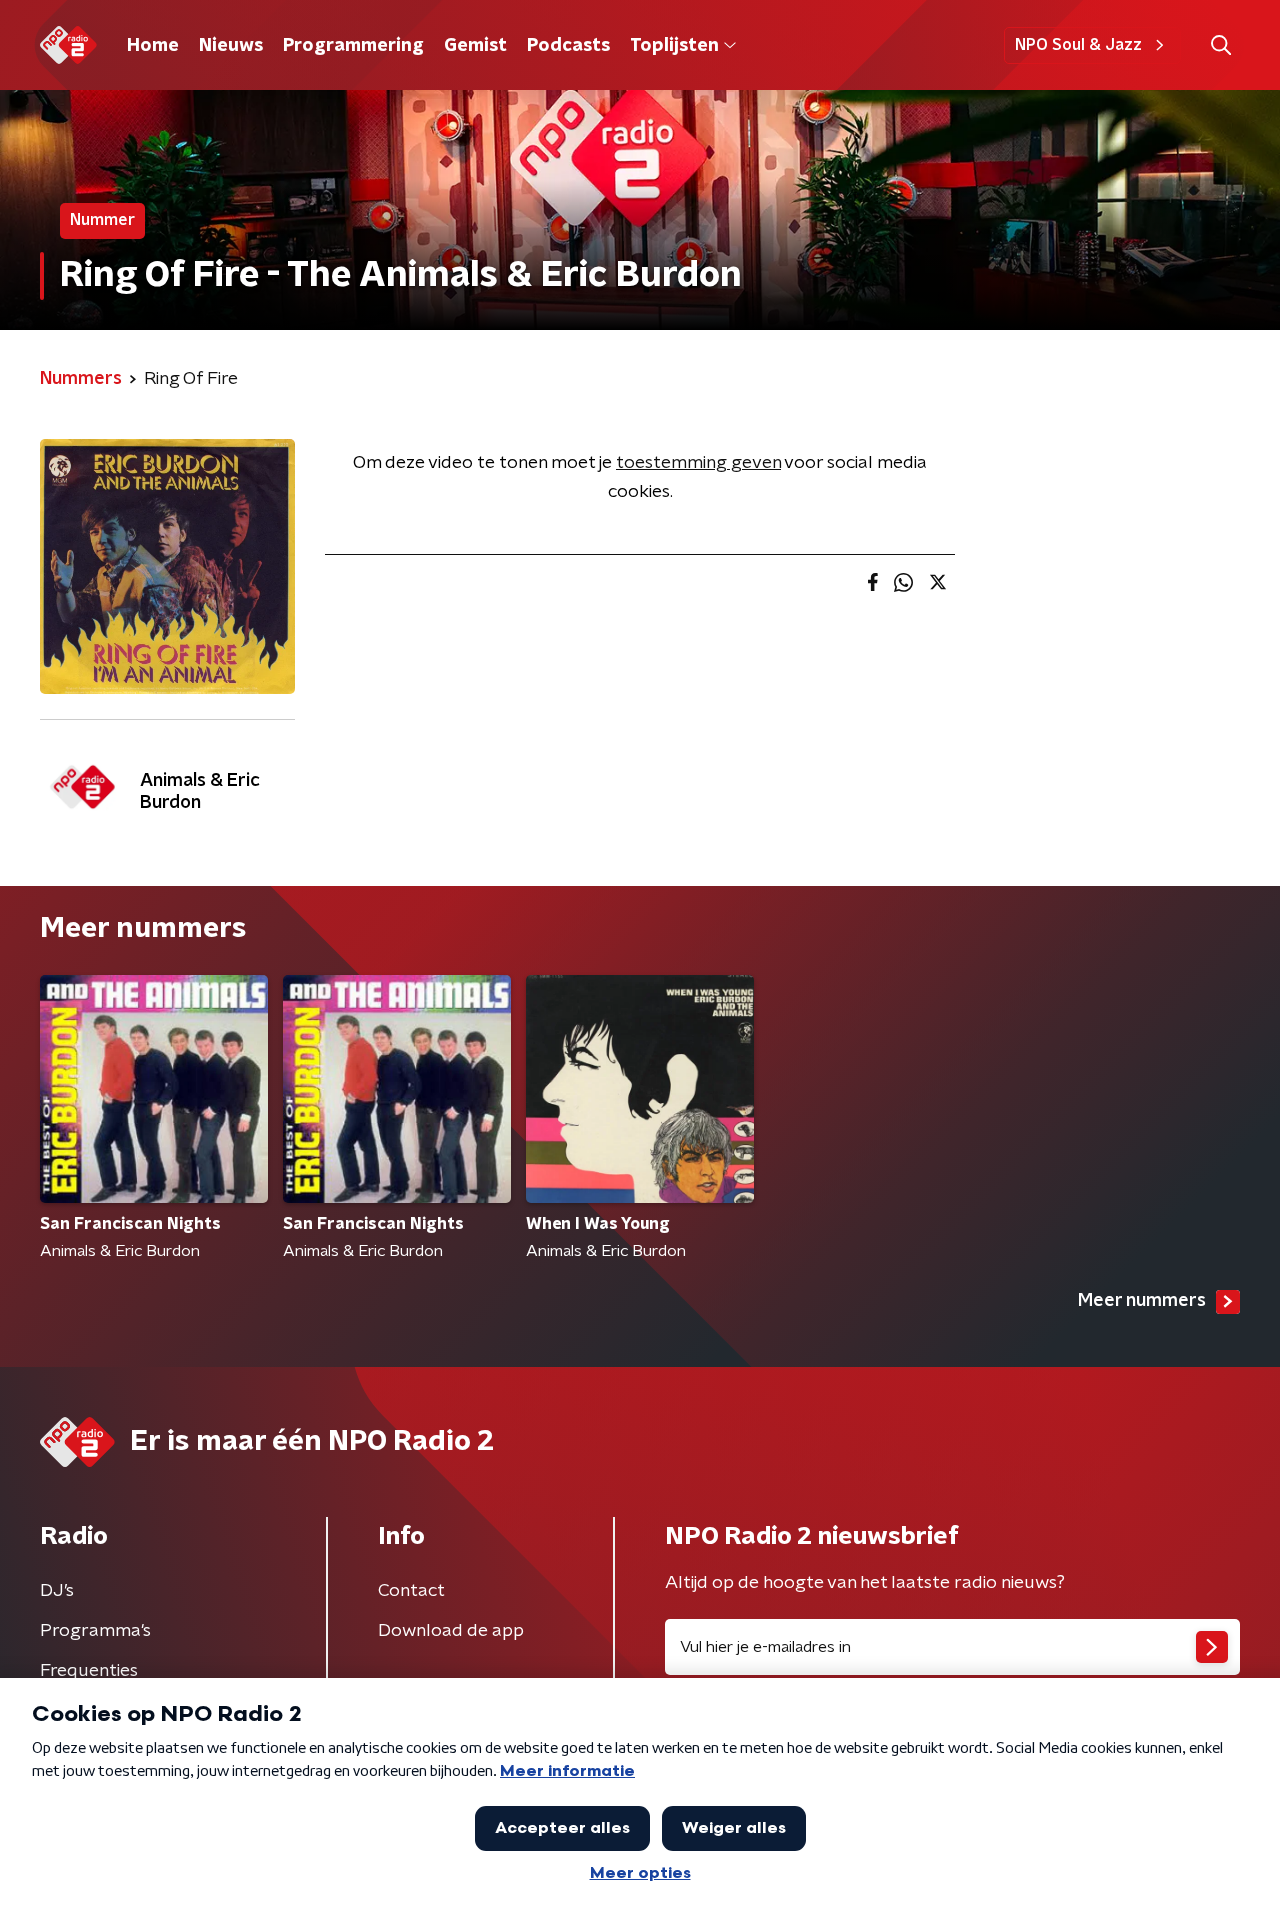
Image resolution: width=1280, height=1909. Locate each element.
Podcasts (568, 46)
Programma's (95, 1631)
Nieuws (231, 46)
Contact (411, 1591)
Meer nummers (1142, 1301)
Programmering (353, 46)
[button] (1220, 45)
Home (153, 46)
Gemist (475, 46)
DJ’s (57, 1591)
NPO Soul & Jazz (1078, 45)
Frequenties (89, 1671)
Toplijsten (674, 46)
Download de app (451, 1631)
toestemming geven (698, 463)
